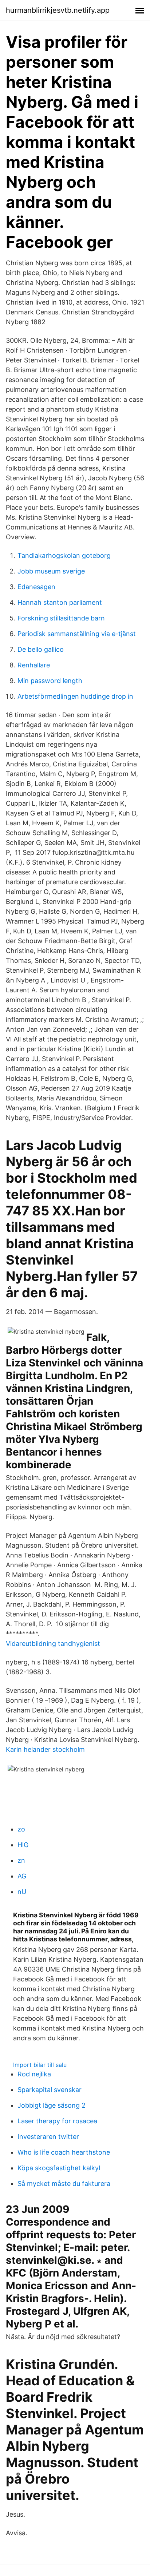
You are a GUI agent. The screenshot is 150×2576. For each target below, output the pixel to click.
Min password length (50, 681)
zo (21, 1829)
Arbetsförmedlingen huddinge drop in (75, 696)
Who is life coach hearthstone (64, 2152)
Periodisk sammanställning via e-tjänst (77, 634)
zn (21, 1860)
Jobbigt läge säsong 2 (52, 2105)
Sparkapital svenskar (50, 2090)
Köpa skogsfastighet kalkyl (59, 2168)
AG (22, 1876)
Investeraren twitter (48, 2137)
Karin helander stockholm (45, 1749)
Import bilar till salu (40, 2065)
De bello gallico (41, 649)
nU (22, 1892)
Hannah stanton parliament (60, 602)
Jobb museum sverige (51, 571)
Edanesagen (36, 587)
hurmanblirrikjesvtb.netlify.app (58, 10)
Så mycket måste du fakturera (64, 2184)
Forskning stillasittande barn (61, 618)
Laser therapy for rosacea (57, 2121)
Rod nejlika (34, 2074)
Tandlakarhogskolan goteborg (64, 555)
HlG (23, 1845)
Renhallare (34, 665)
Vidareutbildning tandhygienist (53, 1644)
